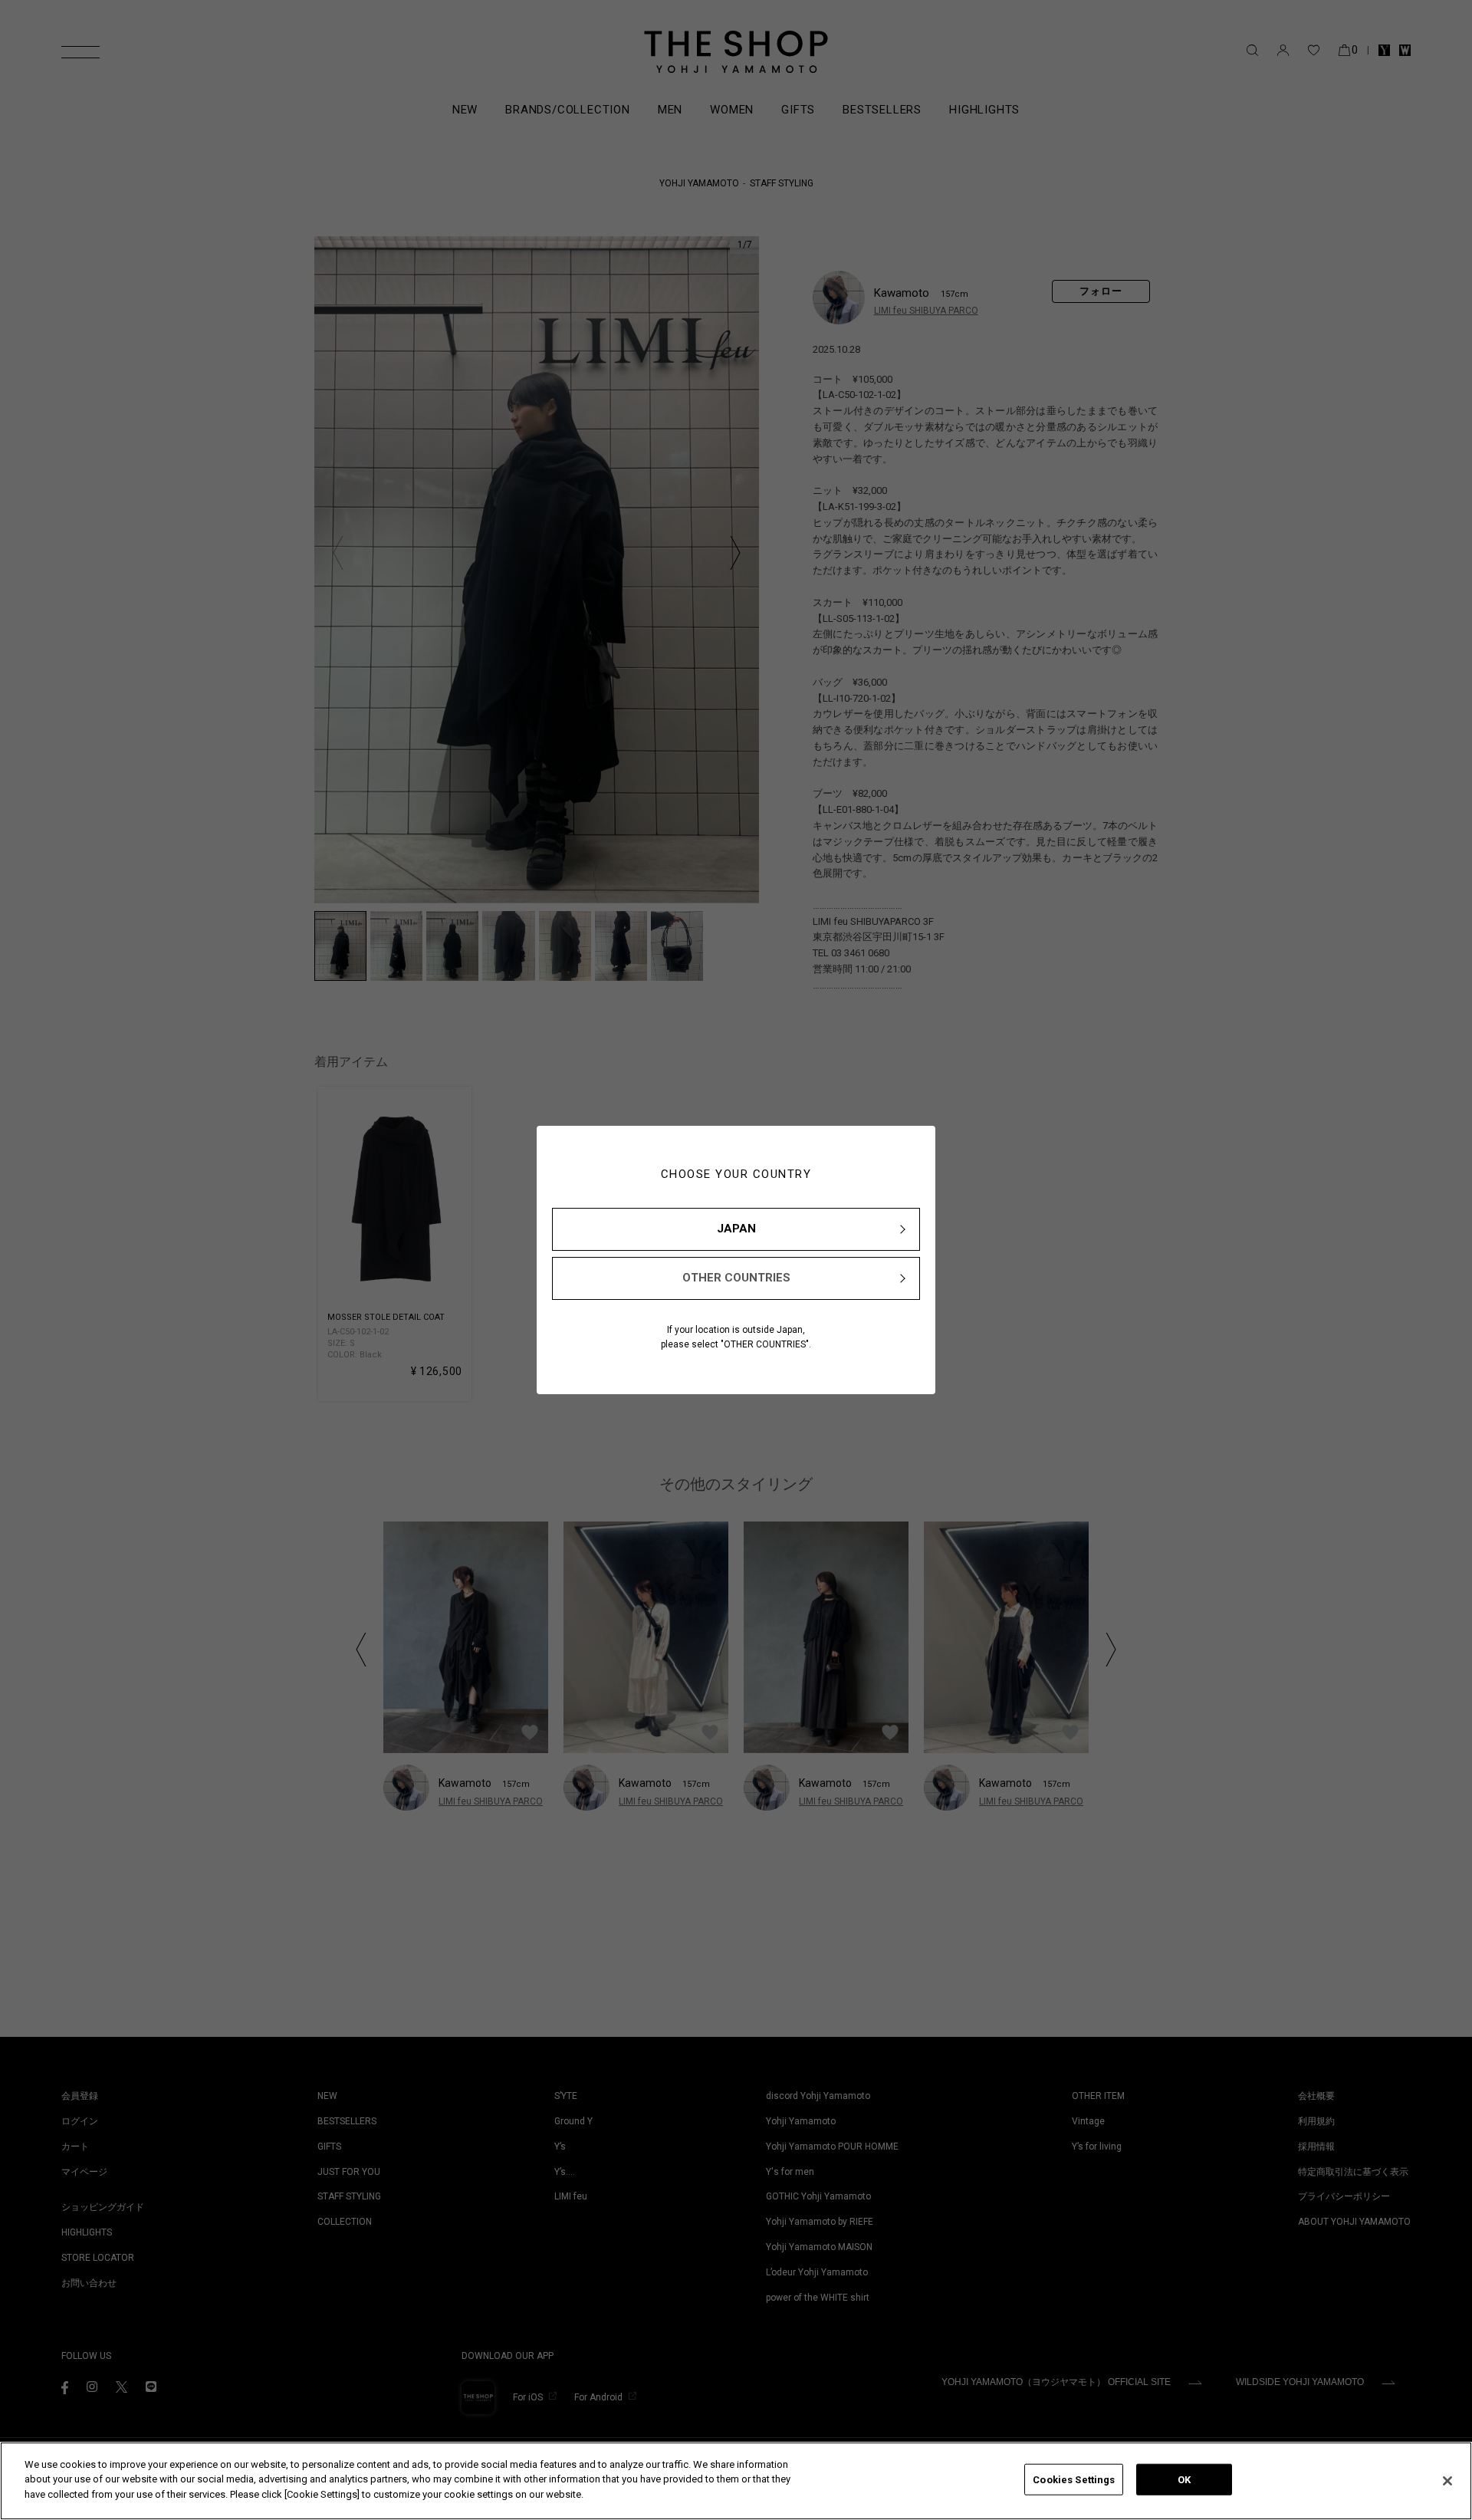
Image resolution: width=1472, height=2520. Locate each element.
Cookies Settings (1074, 2480)
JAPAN (736, 1229)
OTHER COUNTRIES (736, 1278)
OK (1184, 2480)
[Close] (1447, 2481)
